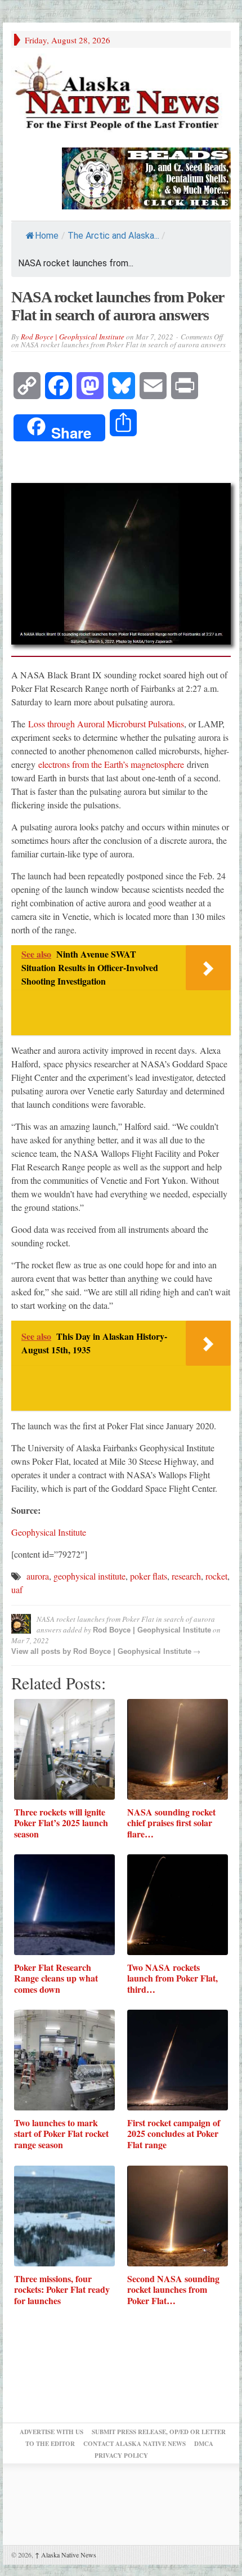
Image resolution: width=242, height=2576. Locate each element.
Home (47, 236)
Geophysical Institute (49, 1532)
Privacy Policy (121, 2456)
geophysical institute (89, 1576)
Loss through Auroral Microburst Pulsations (106, 724)
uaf (17, 1589)
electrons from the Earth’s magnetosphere (111, 764)
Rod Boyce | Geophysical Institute (73, 337)
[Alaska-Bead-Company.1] (146, 177)
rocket (216, 1576)
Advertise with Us (51, 2432)
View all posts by (42, 1651)
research (186, 1576)
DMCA (204, 2444)
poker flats (149, 1576)
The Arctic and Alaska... (113, 236)
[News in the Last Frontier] (121, 95)
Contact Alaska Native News (135, 2444)
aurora (38, 1576)
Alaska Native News (66, 2555)
